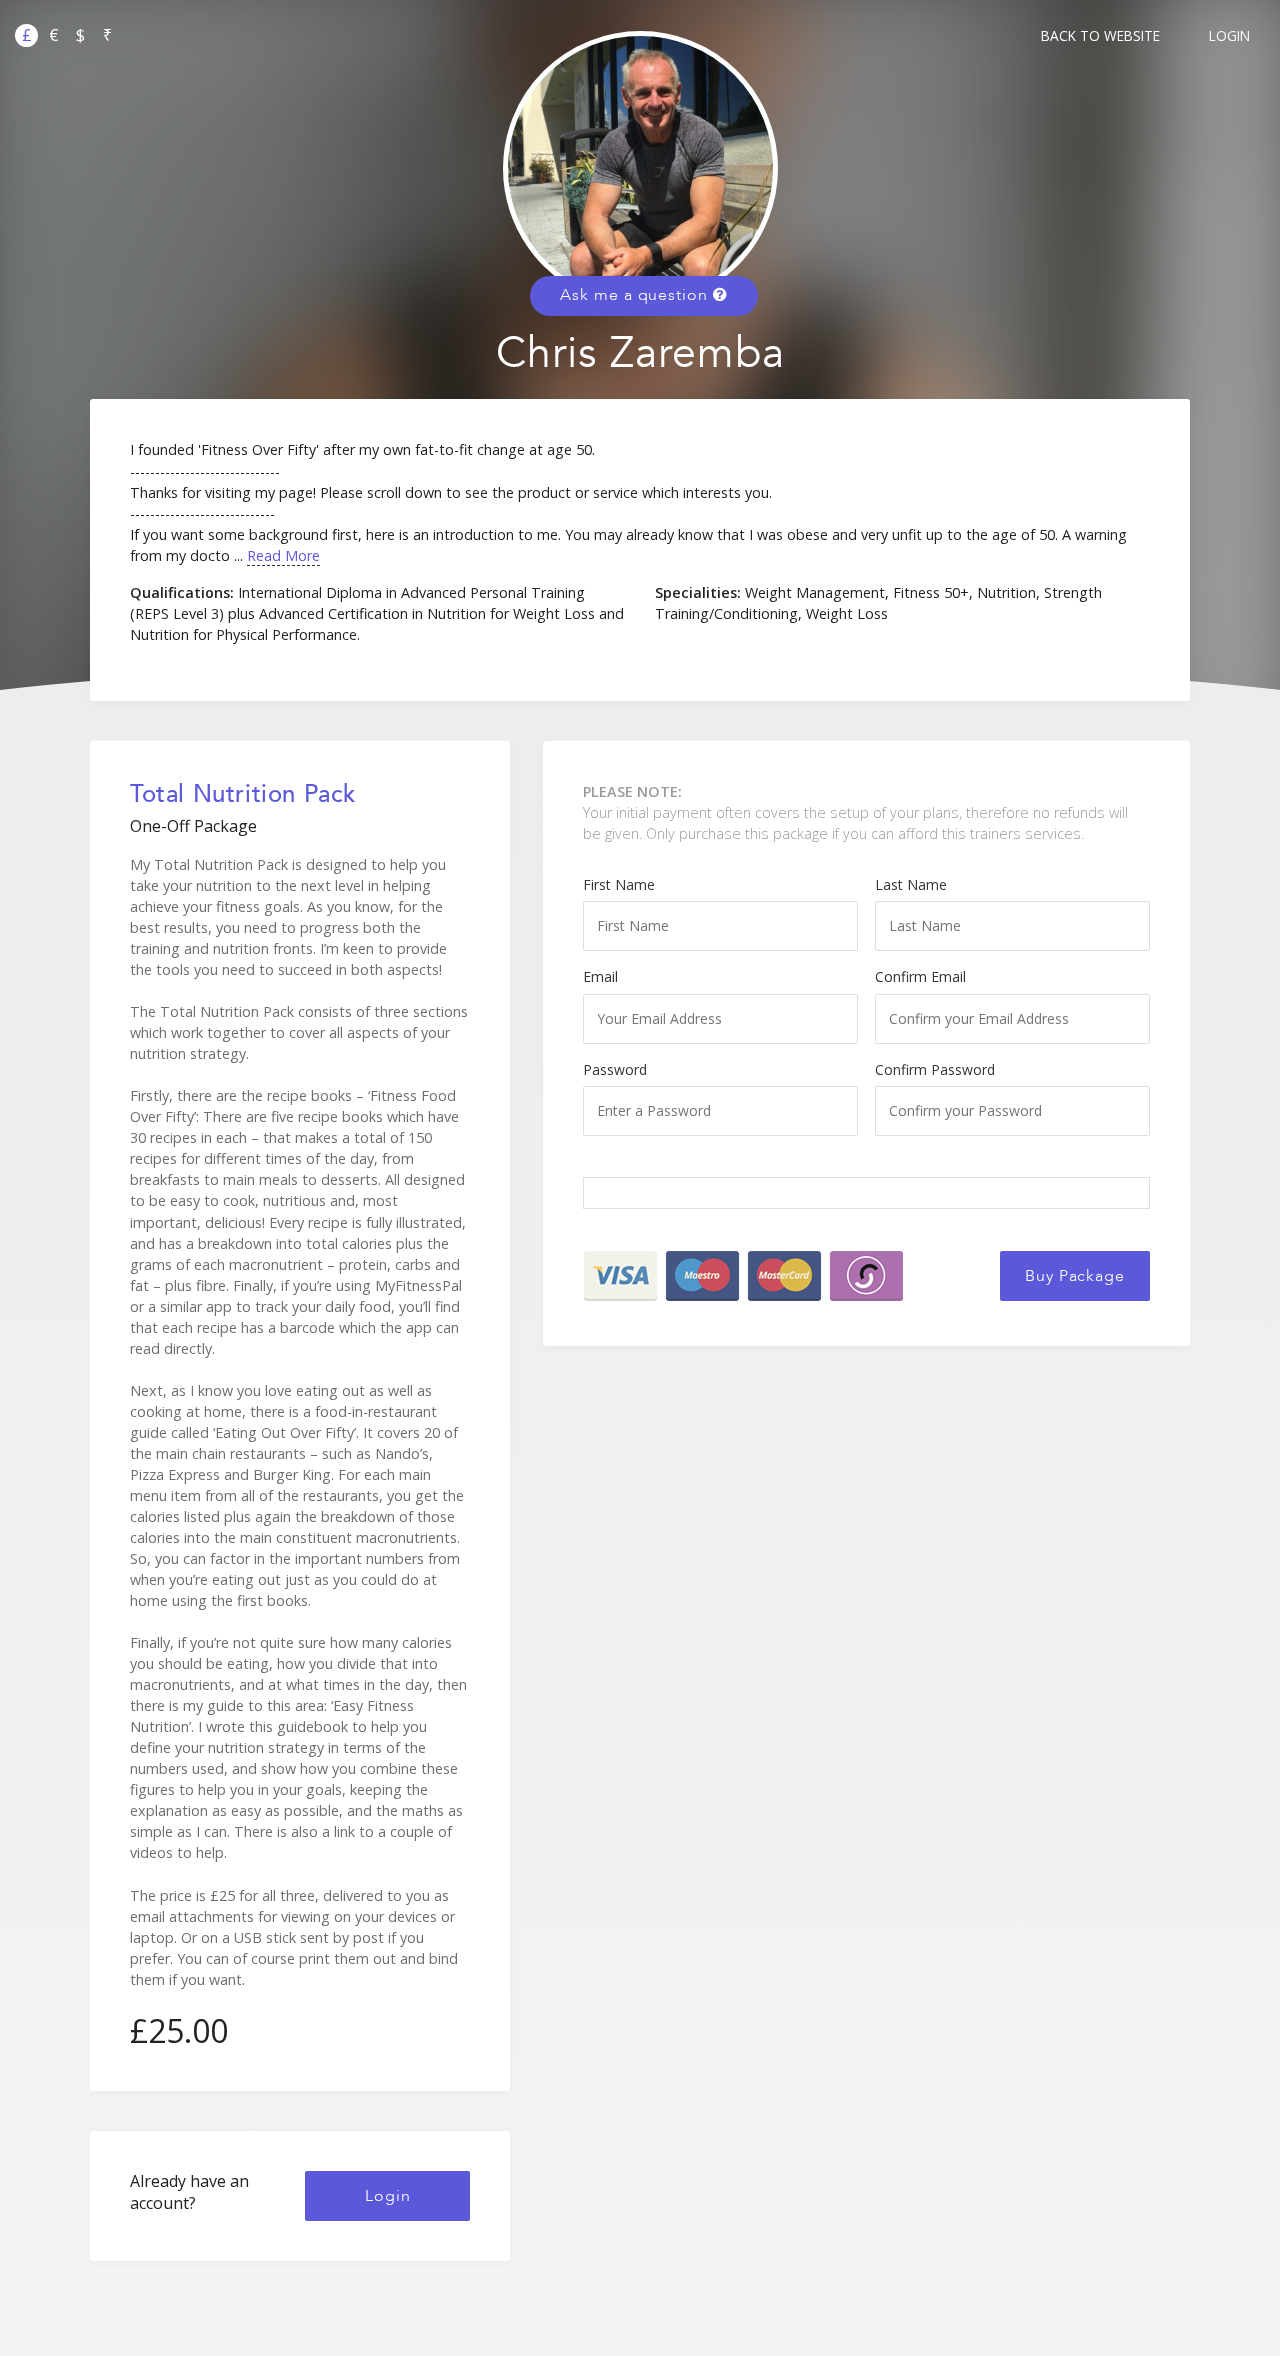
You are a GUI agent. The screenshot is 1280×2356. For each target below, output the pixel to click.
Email (600, 976)
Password (615, 1069)
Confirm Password (935, 1069)
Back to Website (1100, 35)
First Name (619, 884)
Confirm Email (920, 976)
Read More (283, 555)
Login (1229, 35)
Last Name (911, 884)
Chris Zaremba (640, 353)
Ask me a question (636, 295)
